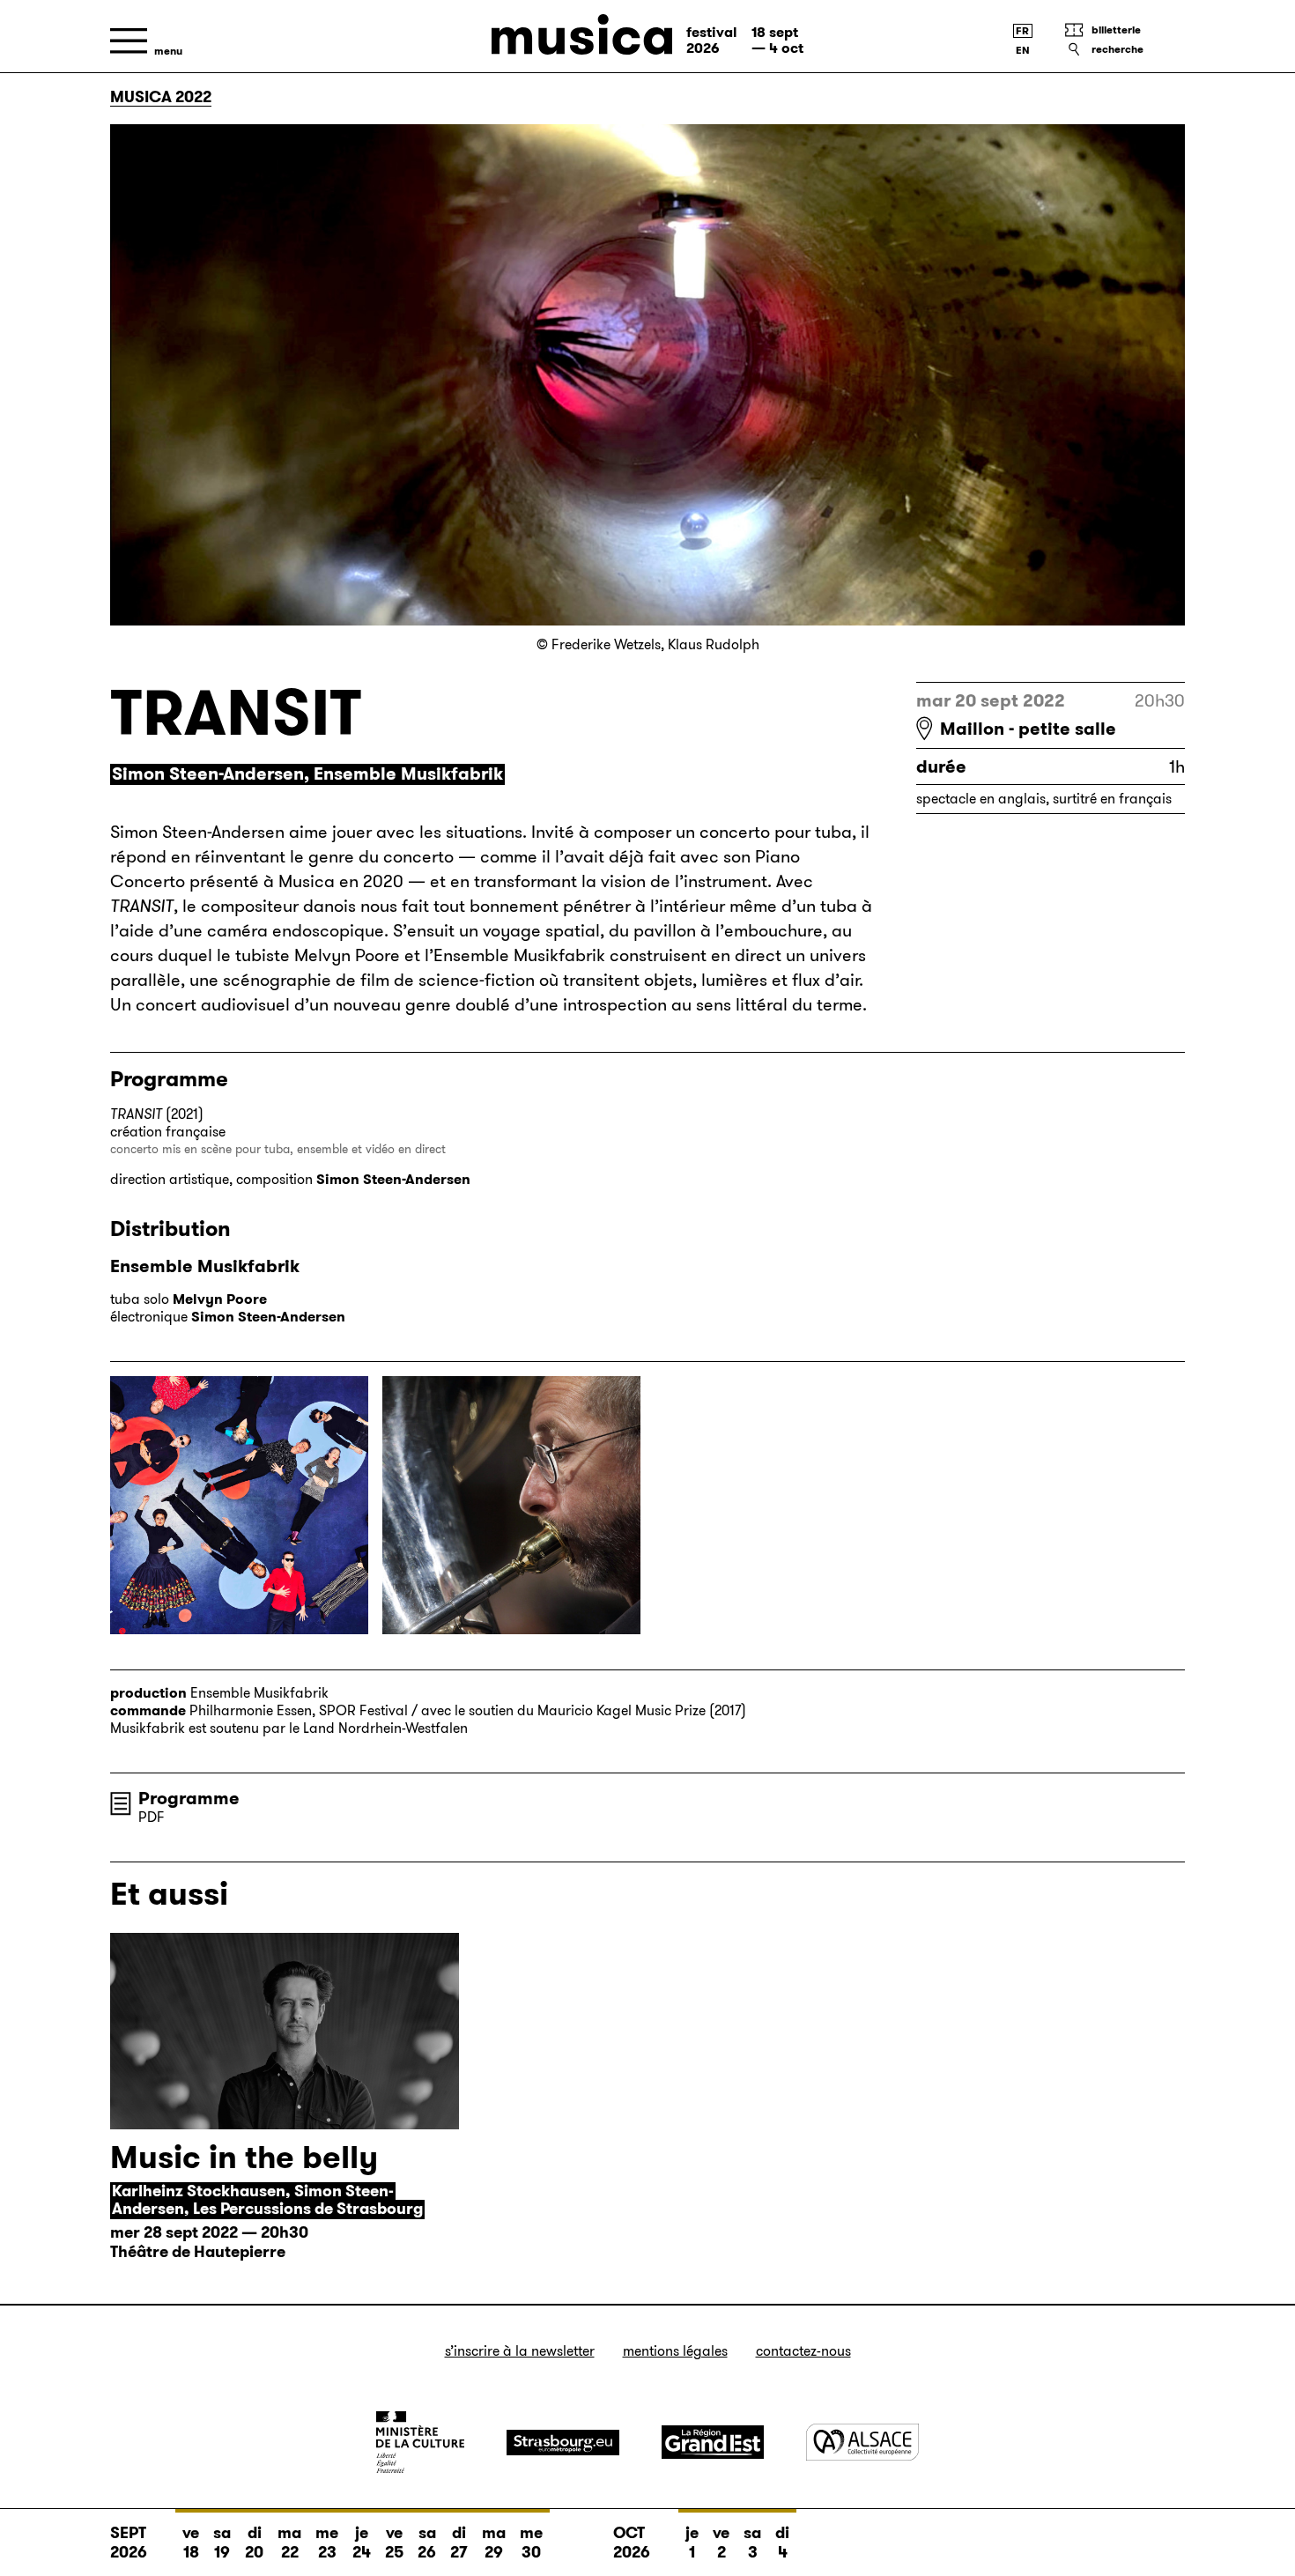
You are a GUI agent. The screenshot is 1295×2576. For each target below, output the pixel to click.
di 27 (459, 2543)
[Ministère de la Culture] (420, 2442)
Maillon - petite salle (1028, 729)
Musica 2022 (161, 97)
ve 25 (394, 2543)
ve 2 (721, 2543)
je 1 (692, 2543)
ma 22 (289, 2543)
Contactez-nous (803, 2351)
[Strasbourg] (563, 2443)
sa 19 (222, 2543)
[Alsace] (862, 2442)
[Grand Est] (713, 2442)
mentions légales (675, 2351)
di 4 (782, 2543)
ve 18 (191, 2543)
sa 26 (427, 2543)
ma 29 (494, 2543)
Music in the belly (244, 2157)
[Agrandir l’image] (239, 1505)
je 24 (362, 2543)
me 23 (327, 2543)
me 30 (531, 2543)
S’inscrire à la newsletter (520, 2351)
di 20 (254, 2543)
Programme (189, 1798)
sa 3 (752, 2543)
